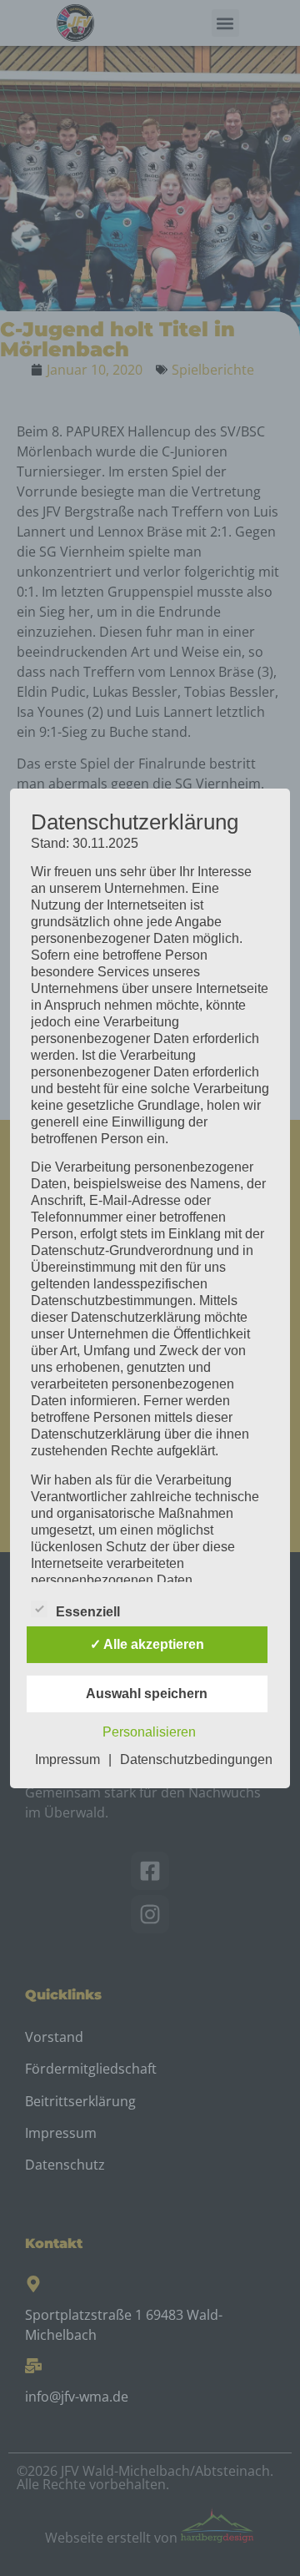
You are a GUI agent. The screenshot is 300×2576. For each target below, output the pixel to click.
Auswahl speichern (147, 1694)
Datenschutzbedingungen (196, 1759)
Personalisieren (149, 1732)
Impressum (67, 1759)
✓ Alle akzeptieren (147, 1644)
